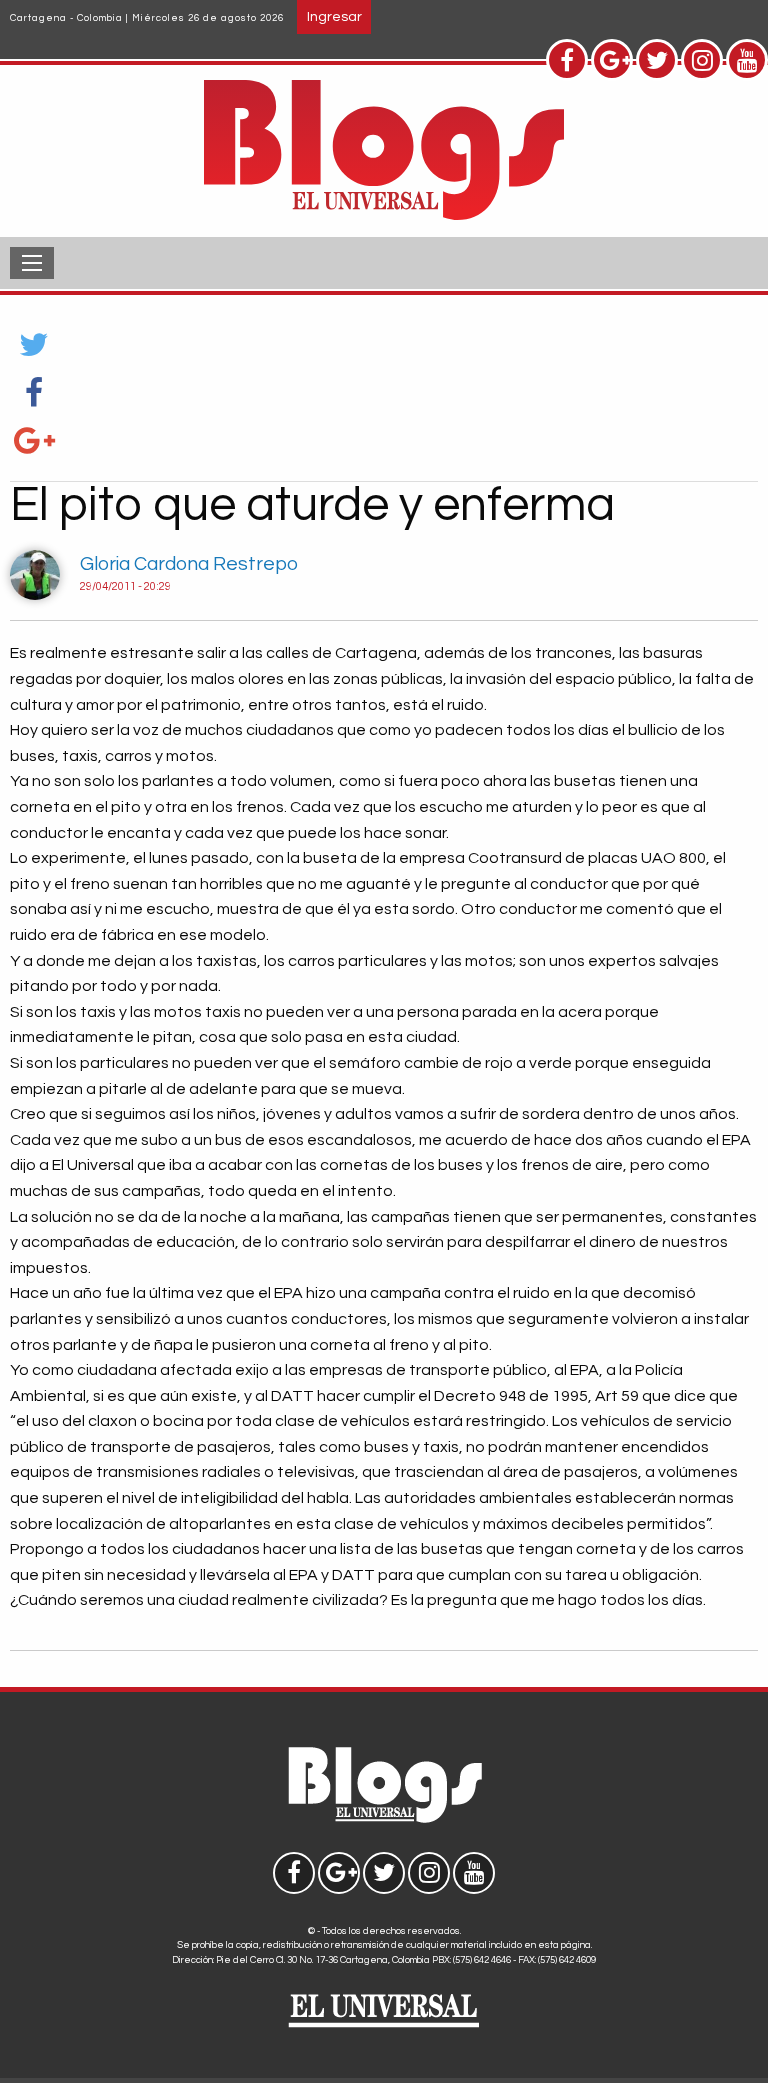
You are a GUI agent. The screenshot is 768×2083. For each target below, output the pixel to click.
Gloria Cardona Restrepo (189, 564)
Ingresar (334, 16)
